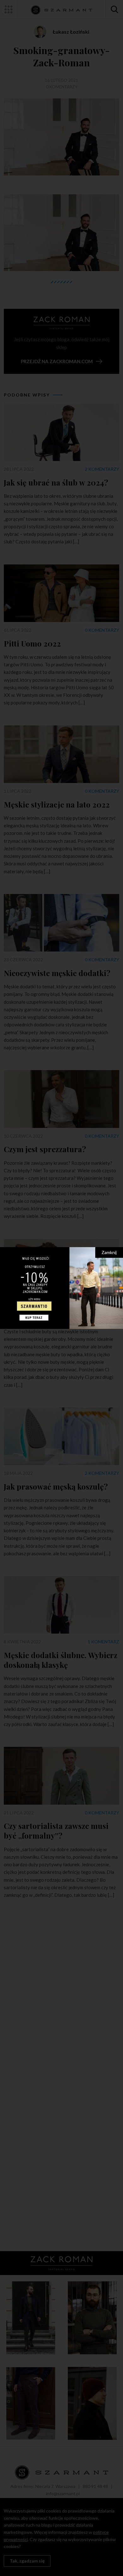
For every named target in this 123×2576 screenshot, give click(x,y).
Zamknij (109, 1252)
